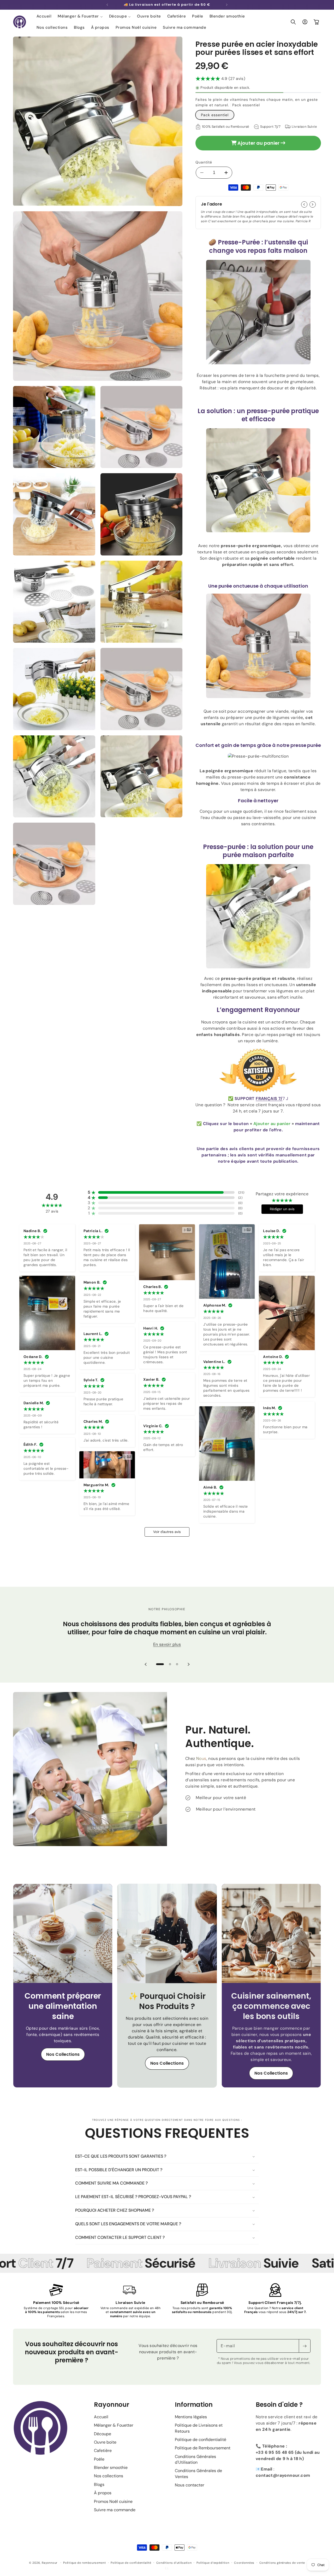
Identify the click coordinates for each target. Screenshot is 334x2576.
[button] (80, 16)
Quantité (204, 162)
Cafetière (103, 2451)
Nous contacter (190, 2485)
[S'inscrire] (305, 2346)
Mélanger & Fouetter (114, 2425)
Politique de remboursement (84, 2563)
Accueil (101, 2417)
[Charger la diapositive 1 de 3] (160, 1664)
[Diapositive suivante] (188, 1664)
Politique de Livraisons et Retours (199, 2428)
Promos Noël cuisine (113, 2501)
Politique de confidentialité (201, 2440)
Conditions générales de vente (282, 2563)
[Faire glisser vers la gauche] (304, 204)
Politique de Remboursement (203, 2448)
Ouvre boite (105, 2442)
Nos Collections (63, 2054)
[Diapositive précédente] (146, 1664)
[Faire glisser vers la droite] (313, 204)
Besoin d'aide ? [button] (279, 2405)
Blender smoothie (111, 2467)
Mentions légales (191, 2417)
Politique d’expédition (213, 2563)
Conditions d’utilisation (174, 2563)
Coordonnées (244, 2563)
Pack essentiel (215, 115)
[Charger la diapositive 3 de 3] (177, 1664)
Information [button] (194, 2405)
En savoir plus (167, 1644)
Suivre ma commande (115, 2510)
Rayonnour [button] (112, 2405)
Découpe (103, 2434)
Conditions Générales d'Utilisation (195, 2459)
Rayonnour (50, 2563)
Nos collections (109, 2476)
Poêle (99, 2459)
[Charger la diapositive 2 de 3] (170, 1664)
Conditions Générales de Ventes (198, 2473)
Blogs (99, 2484)
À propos (103, 2493)
